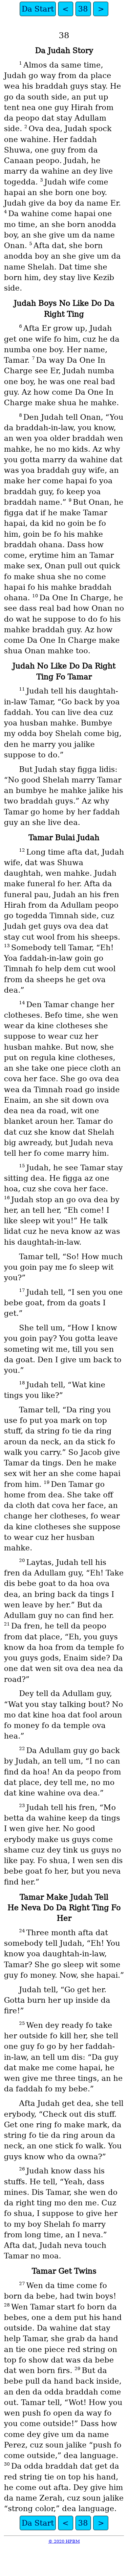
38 (83, 9)
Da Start (38, 9)
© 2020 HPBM (64, 2541)
